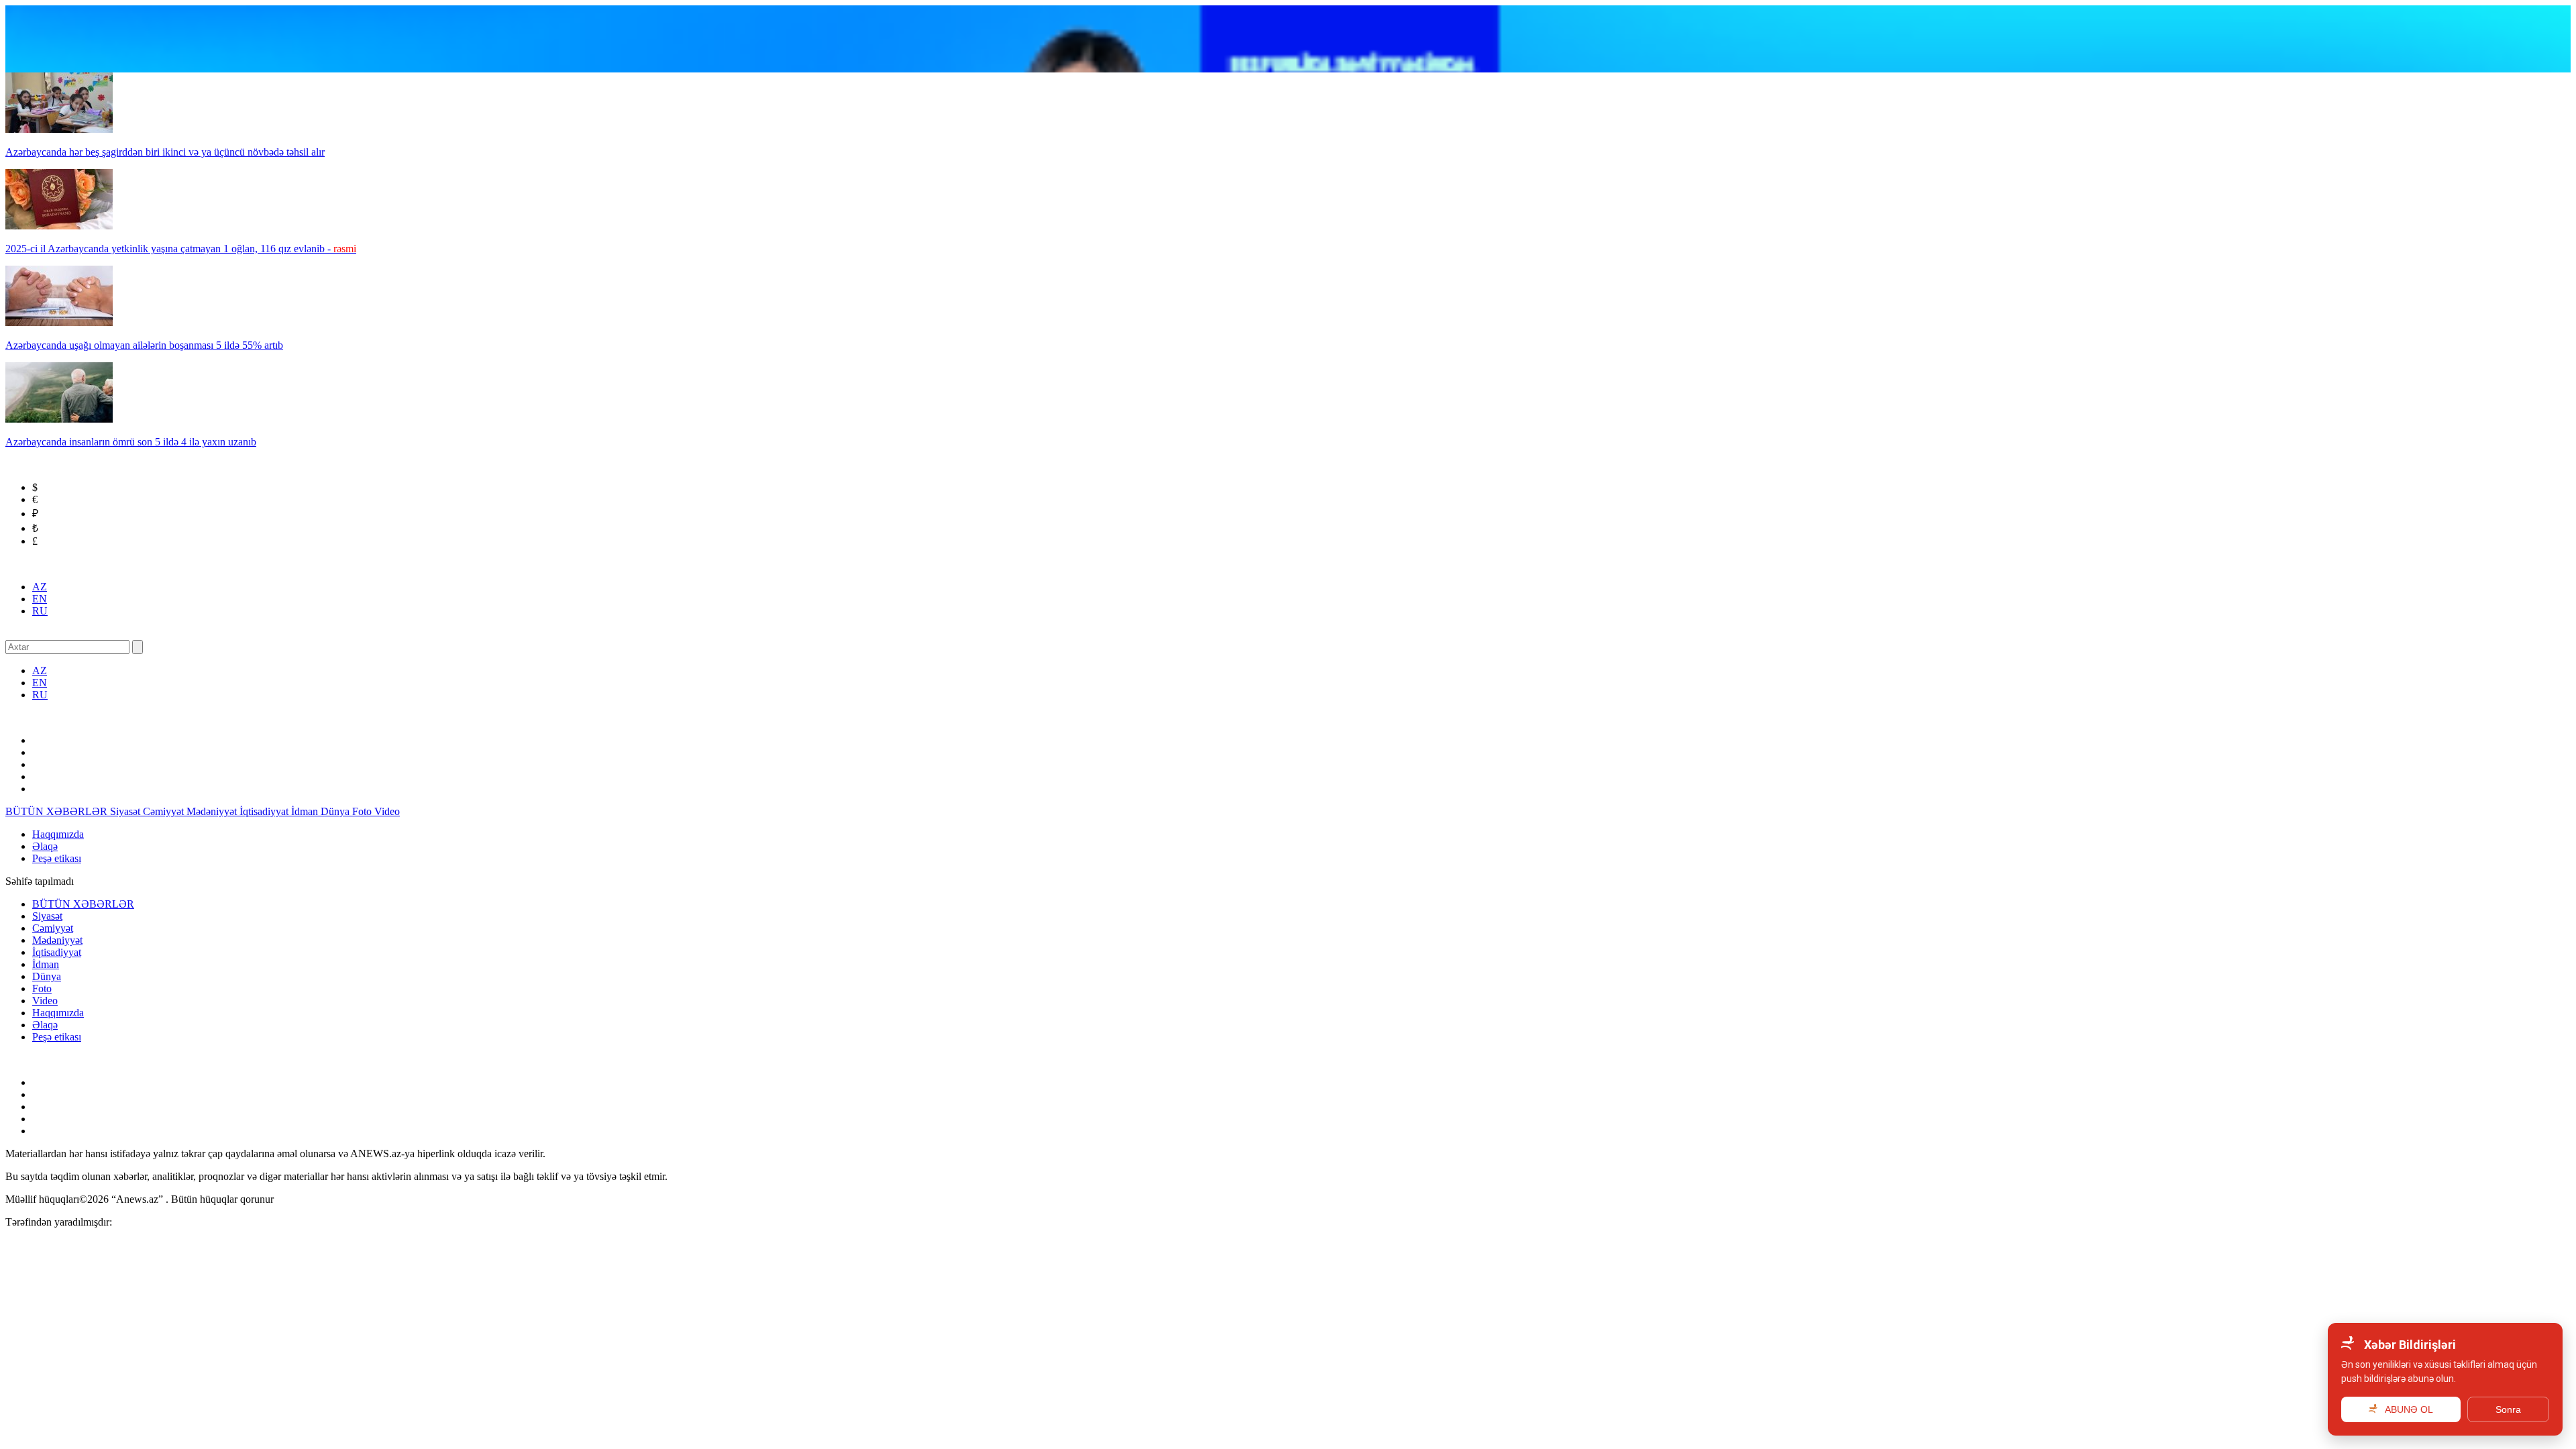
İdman (306, 811)
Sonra (2508, 1409)
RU (40, 611)
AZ (40, 587)
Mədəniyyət (213, 811)
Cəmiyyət (165, 811)
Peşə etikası (57, 858)
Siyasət (126, 811)
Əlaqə (45, 846)
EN (40, 599)
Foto (363, 811)
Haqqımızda (58, 834)
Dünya (336, 811)
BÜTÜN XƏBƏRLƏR (58, 811)
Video (387, 811)
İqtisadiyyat (265, 811)
